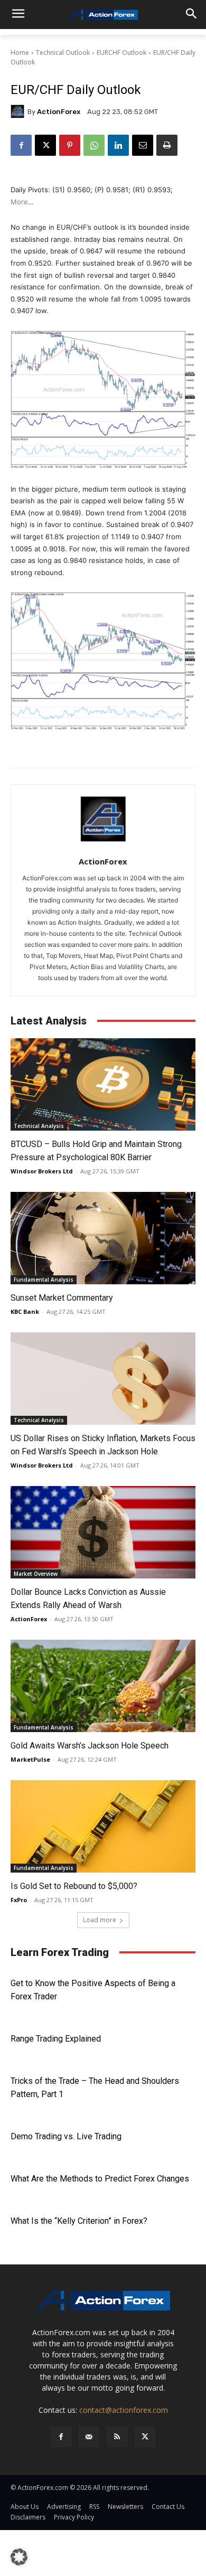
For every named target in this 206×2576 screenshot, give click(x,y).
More (19, 202)
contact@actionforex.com (124, 2410)
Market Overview (36, 1574)
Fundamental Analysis (44, 1280)
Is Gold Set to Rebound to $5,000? (74, 1886)
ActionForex (59, 112)
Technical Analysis (39, 1126)
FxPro (19, 1900)
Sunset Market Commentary (62, 1298)
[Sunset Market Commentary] (103, 1238)
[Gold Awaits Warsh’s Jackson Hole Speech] (103, 1686)
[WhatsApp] (94, 145)
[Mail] (89, 2437)
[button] (19, 2557)
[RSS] (117, 2437)
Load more (100, 1920)
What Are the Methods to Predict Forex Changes (100, 2179)
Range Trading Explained (56, 2039)
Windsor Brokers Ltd (42, 1171)
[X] (45, 145)
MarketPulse (30, 1759)
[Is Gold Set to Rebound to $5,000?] (103, 1826)
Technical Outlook (63, 53)
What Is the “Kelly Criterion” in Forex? (79, 2221)
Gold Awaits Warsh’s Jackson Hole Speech (90, 1746)
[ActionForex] (19, 111)
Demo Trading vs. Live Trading (66, 2136)
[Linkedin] (118, 145)
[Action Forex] (103, 15)
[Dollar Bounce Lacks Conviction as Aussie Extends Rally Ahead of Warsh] (103, 1532)
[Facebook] (21, 145)
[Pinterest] (70, 145)
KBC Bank (25, 1311)
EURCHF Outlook (121, 53)
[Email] (143, 145)
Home (20, 53)
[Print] (167, 145)
